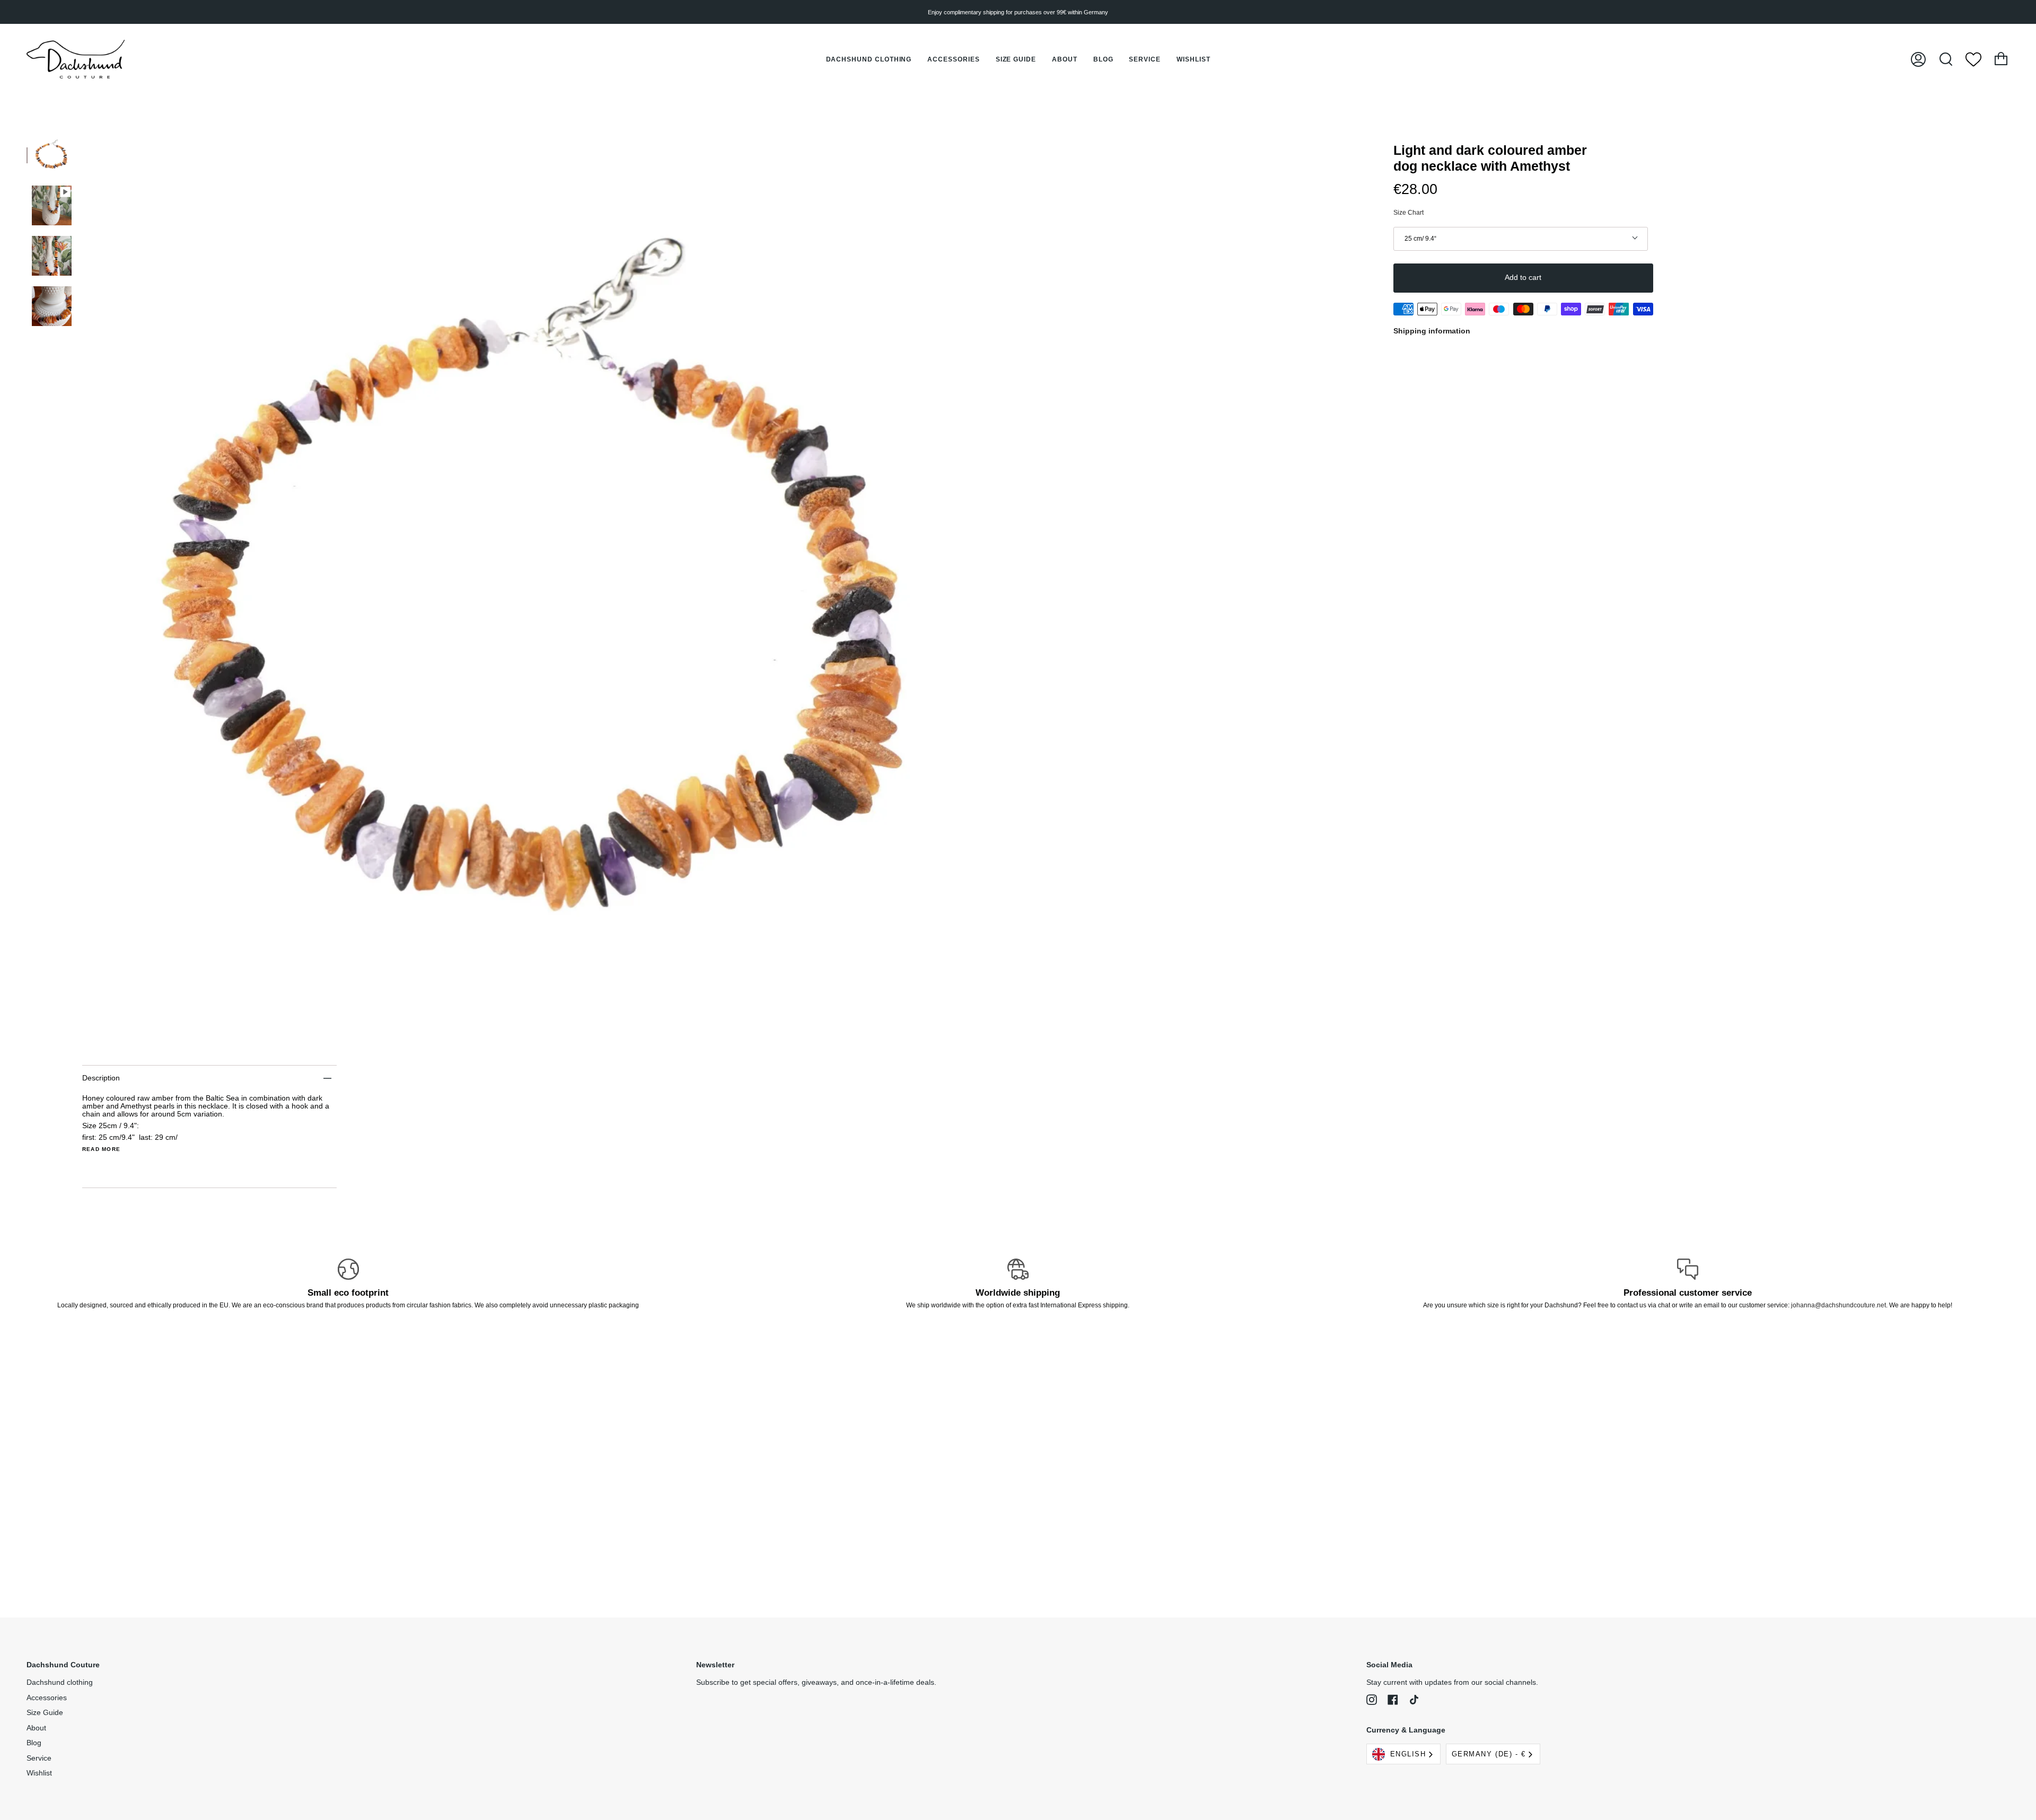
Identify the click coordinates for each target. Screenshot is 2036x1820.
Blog (34, 1743)
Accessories (47, 1698)
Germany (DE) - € (1489, 1754)
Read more (101, 1149)
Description (101, 1078)
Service (39, 1758)
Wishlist (39, 1773)
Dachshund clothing (60, 1682)
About (36, 1728)
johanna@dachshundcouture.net (1838, 1305)
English (1408, 1754)
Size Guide (45, 1713)
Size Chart (1408, 213)
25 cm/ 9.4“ (1420, 239)
